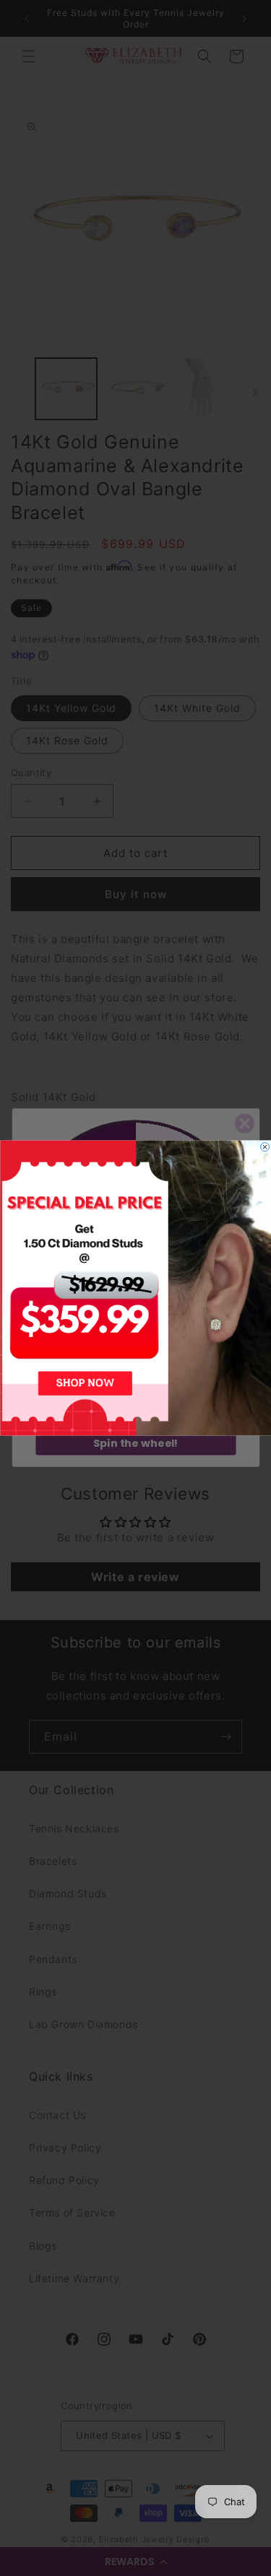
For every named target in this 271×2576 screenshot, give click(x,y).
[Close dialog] (264, 1147)
